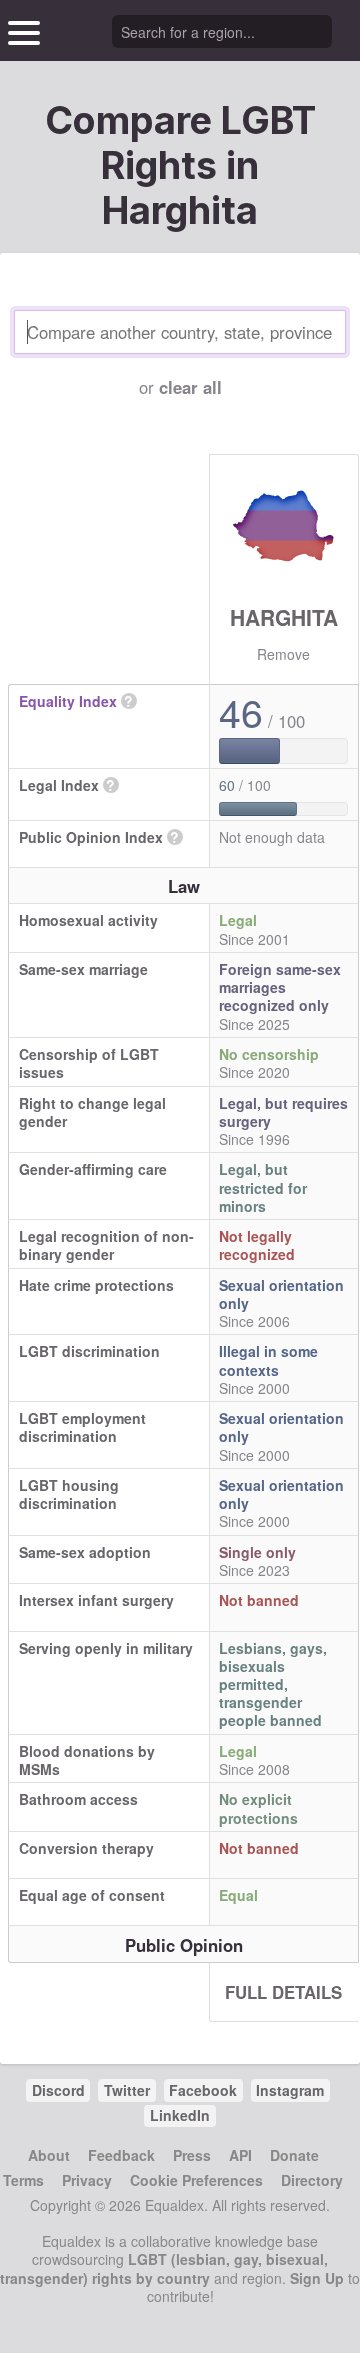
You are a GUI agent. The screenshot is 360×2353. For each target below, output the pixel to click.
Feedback (121, 2155)
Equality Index (68, 701)
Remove (283, 654)
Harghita (284, 617)
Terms (23, 2180)
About (49, 2155)
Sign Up (317, 2278)
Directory (312, 2180)
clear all (190, 387)
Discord (58, 2090)
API (240, 2155)
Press (192, 2155)
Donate (294, 2155)
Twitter (127, 2090)
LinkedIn (180, 2115)
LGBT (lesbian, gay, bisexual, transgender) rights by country (164, 2268)
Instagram (290, 2090)
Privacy (87, 2180)
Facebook (203, 2090)
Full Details (283, 1992)
